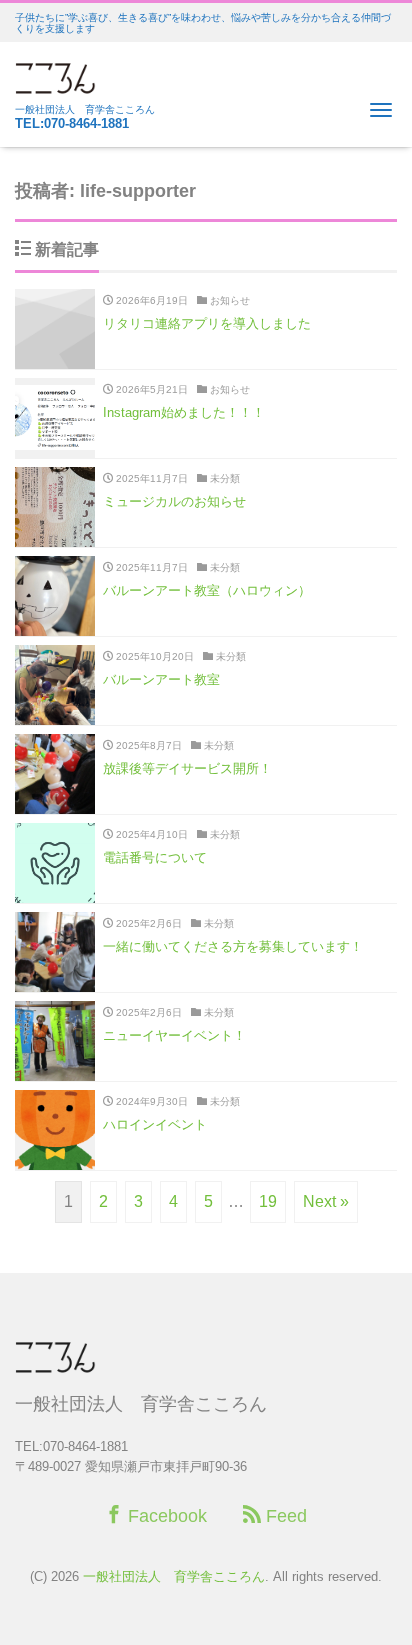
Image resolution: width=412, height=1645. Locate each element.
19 (268, 1201)
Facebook (165, 1516)
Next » (326, 1201)
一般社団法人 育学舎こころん (174, 1576)
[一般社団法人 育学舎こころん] (55, 75)
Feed (284, 1516)
